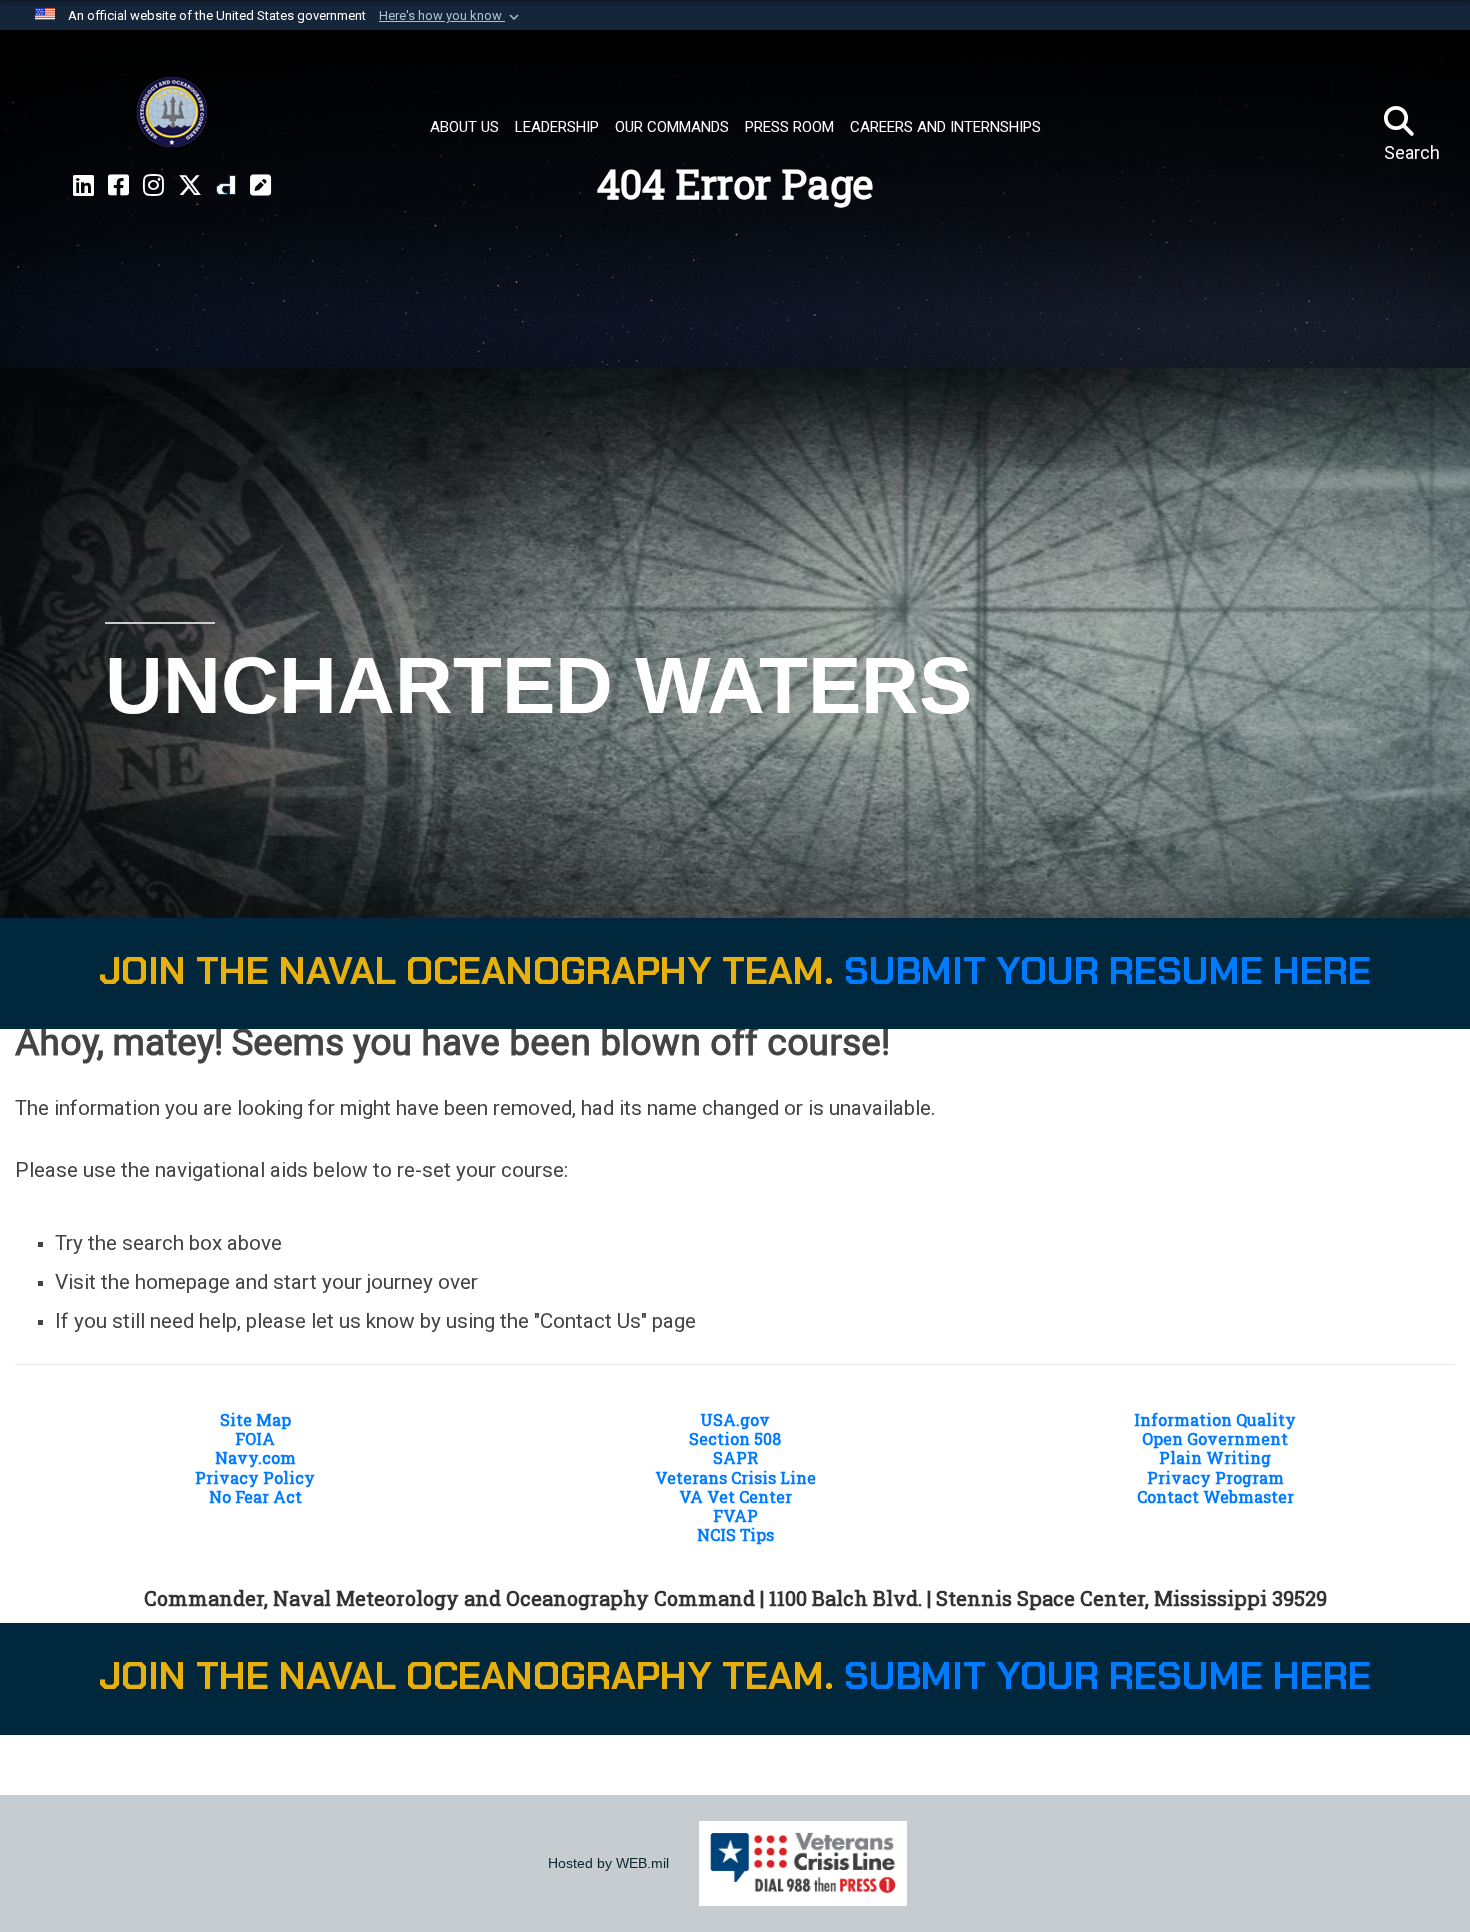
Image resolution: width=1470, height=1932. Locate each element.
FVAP (735, 1515)
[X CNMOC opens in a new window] (190, 186)
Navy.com (255, 1457)
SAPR (735, 1457)
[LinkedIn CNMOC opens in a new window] (83, 186)
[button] (451, 16)
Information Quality (1215, 1419)
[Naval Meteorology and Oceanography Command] (172, 112)
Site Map (255, 1419)
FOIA (255, 1438)
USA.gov (735, 1419)
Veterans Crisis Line (735, 1477)
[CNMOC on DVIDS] (226, 186)
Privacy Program (1215, 1477)
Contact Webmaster (1215, 1496)
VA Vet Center (735, 1496)
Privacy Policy (255, 1477)
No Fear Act (255, 1496)
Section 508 (735, 1438)
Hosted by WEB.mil (608, 1863)
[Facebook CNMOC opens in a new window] (118, 186)
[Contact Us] (260, 186)
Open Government (1215, 1438)
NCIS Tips (735, 1534)
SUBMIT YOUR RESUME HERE (1107, 971)
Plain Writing (1215, 1457)
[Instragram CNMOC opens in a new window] (153, 186)
